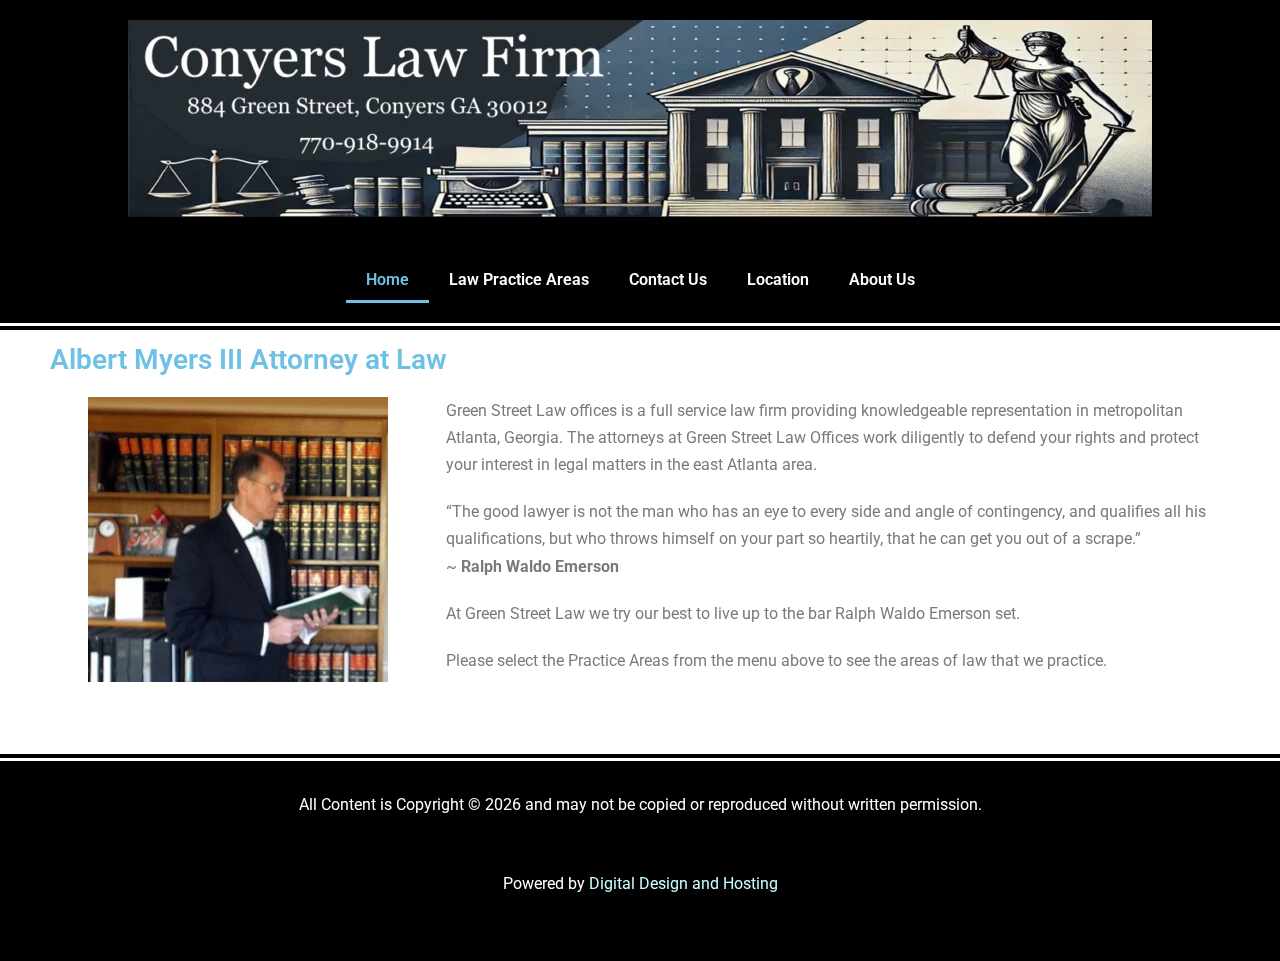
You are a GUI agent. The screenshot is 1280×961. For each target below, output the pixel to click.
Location (778, 279)
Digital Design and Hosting (683, 883)
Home (387, 279)
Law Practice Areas (519, 279)
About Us (882, 279)
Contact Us (668, 279)
